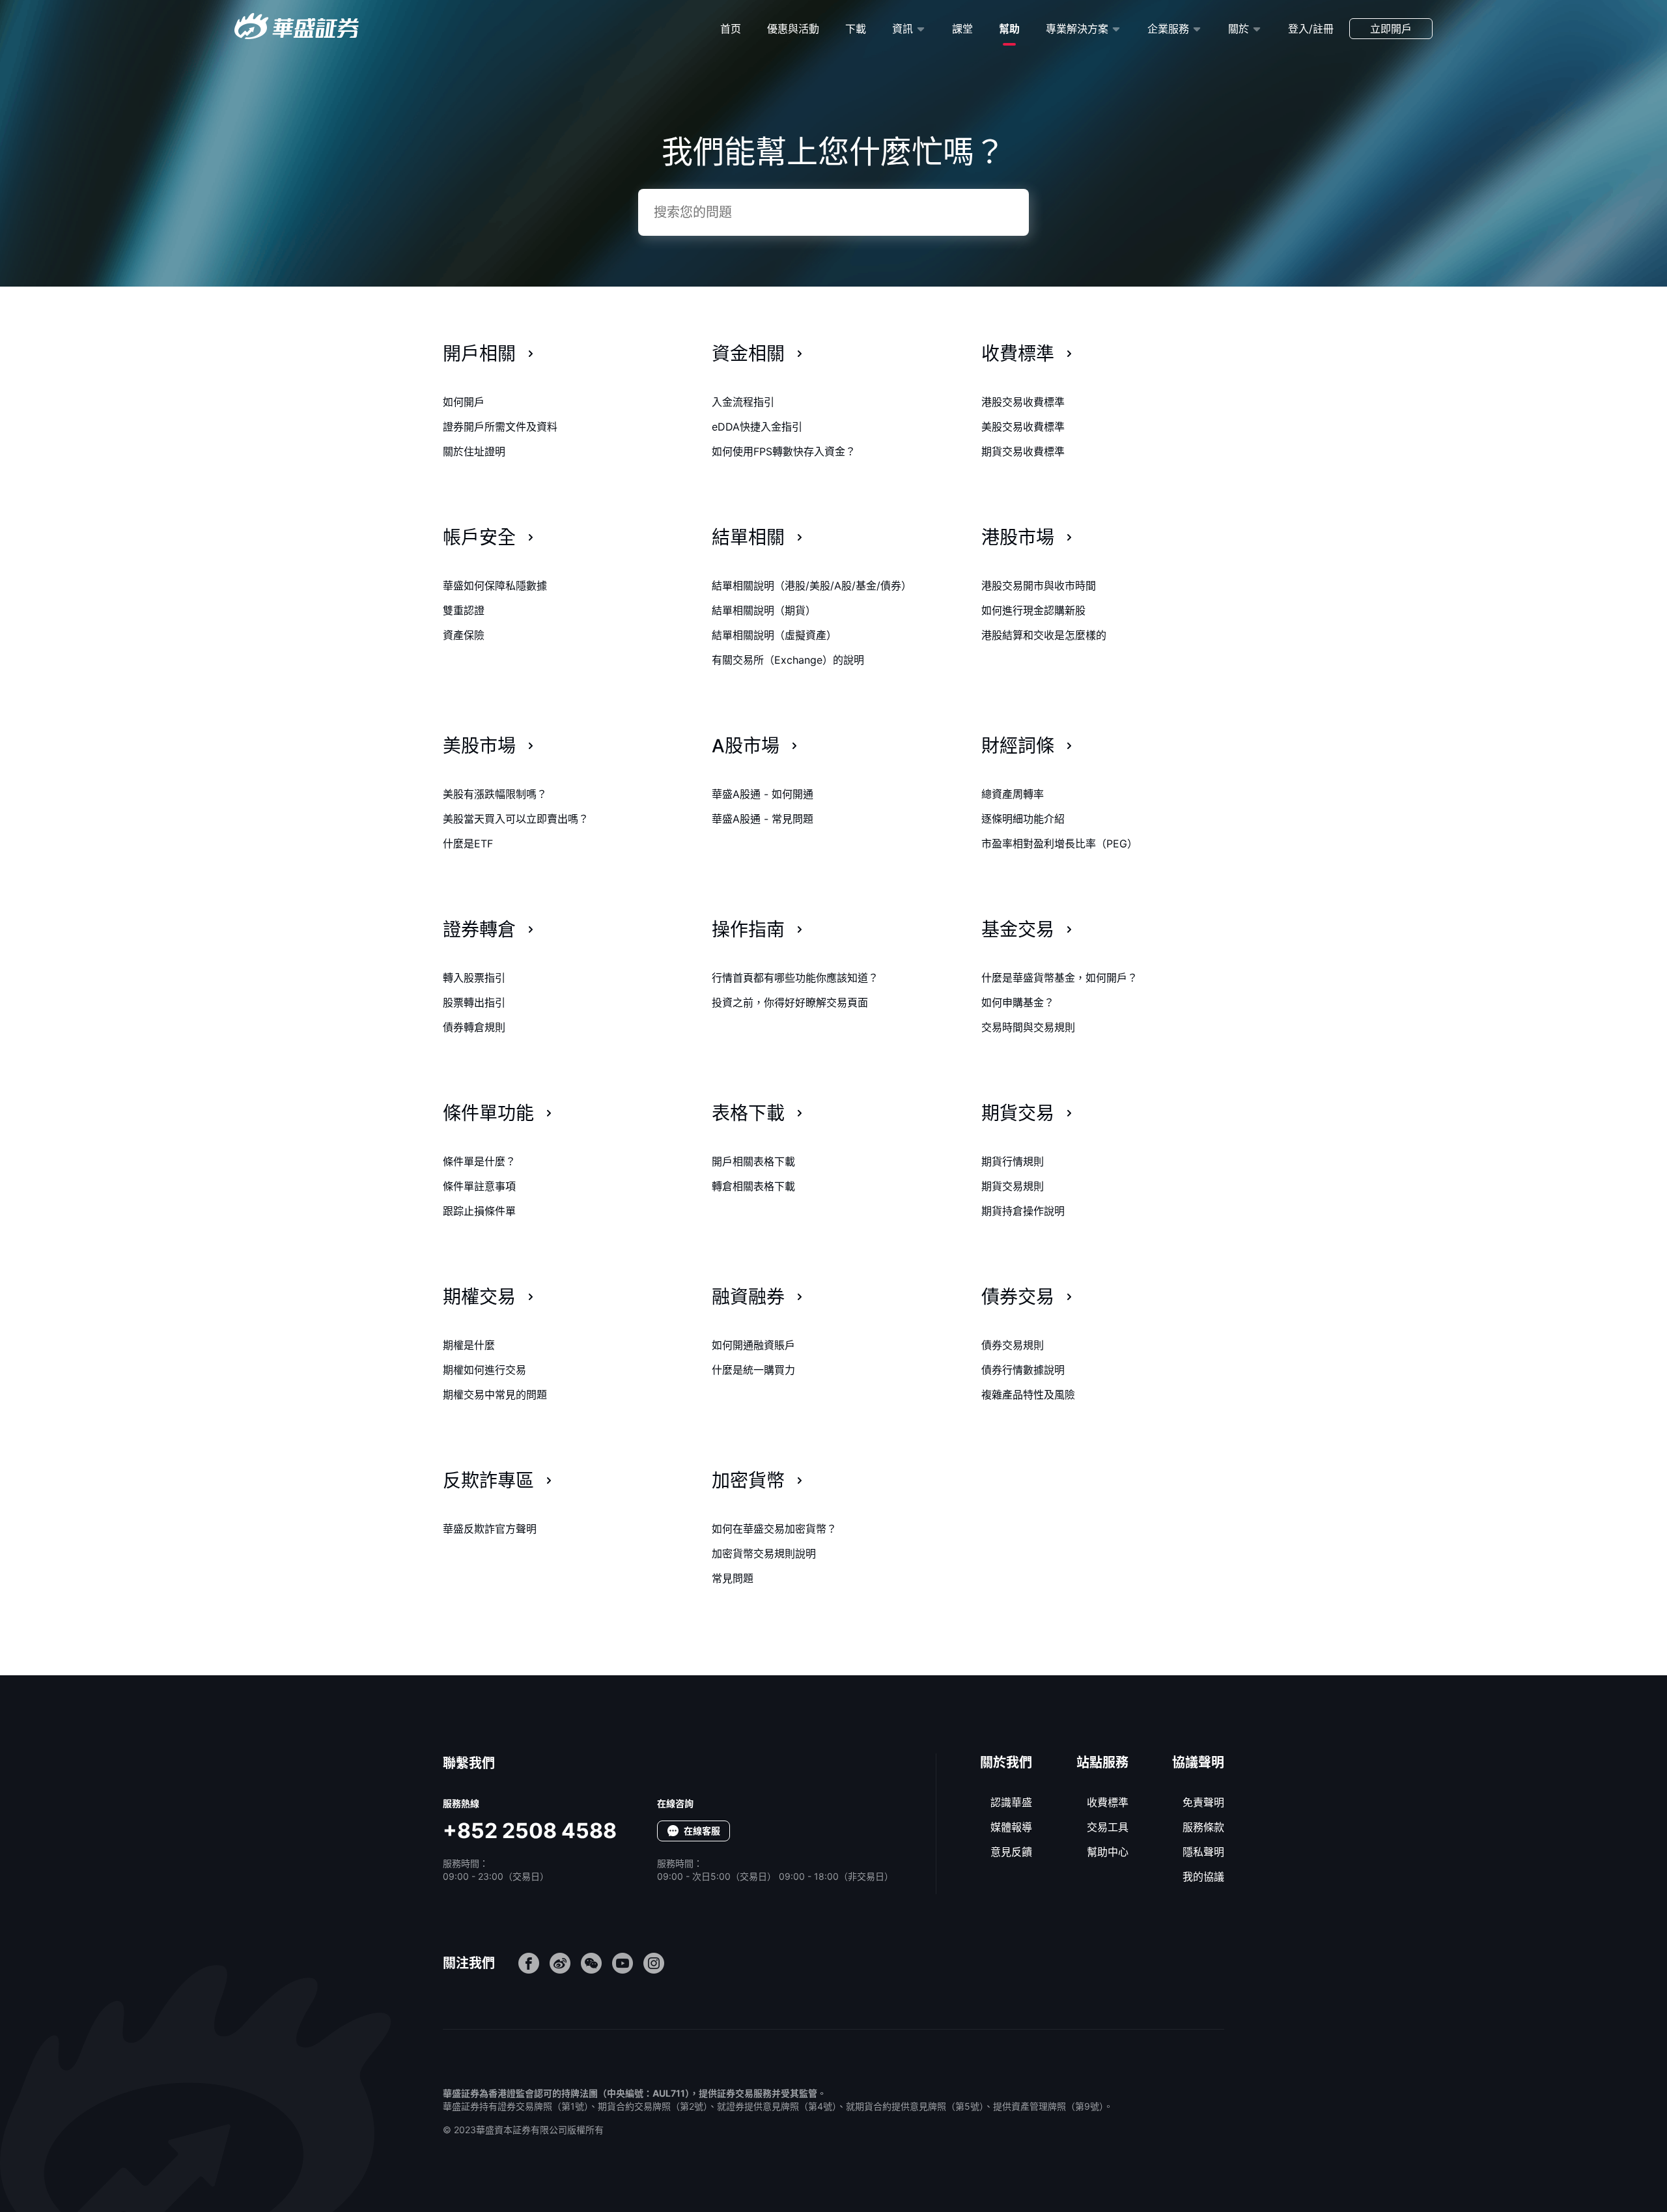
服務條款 (1203, 1827)
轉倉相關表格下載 (753, 1186)
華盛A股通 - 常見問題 (763, 819)
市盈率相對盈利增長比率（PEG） (1059, 844)
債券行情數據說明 (1023, 1370)
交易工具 (1108, 1827)
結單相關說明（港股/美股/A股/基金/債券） (812, 586)
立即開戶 (1391, 29)
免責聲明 (1203, 1802)
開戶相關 (479, 354)
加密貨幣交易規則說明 (764, 1553)
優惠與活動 (793, 29)
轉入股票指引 (474, 978)
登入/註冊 (1311, 29)
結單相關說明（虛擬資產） (774, 635)
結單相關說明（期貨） (764, 610)
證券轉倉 (479, 929)
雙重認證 (464, 610)
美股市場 (479, 746)
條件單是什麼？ (479, 1161)
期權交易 (479, 1297)
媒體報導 (1011, 1827)
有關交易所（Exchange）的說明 (788, 660)
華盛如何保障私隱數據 (495, 586)
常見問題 (733, 1578)
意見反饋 (1011, 1852)
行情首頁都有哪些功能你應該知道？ (795, 978)
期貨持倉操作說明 (1023, 1211)
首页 (731, 29)
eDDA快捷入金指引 (757, 427)
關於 (1239, 29)
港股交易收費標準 (1023, 402)
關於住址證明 (474, 451)
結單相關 (748, 537)
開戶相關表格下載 (753, 1161)
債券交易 (1018, 1297)
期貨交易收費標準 (1023, 451)
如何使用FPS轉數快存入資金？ (784, 451)
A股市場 (746, 746)
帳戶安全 (479, 537)
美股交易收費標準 (1023, 427)
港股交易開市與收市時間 (1039, 586)
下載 (856, 29)
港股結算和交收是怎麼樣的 (1044, 635)
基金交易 (1018, 929)
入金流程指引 (743, 402)
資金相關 (748, 354)
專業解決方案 (1077, 29)
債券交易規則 (1013, 1345)
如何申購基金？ (1018, 1002)
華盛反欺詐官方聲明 (490, 1529)
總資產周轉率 (1013, 794)
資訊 (903, 29)
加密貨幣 (748, 1481)
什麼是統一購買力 (753, 1370)
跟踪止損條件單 (479, 1211)
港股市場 (1018, 537)
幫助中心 (1108, 1852)
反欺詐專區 (488, 1481)
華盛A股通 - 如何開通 (763, 794)
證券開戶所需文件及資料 (500, 427)
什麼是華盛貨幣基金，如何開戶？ (1059, 978)
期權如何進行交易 (484, 1370)
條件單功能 (488, 1113)
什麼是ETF (468, 844)
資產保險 (464, 635)
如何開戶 (464, 402)
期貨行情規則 (1013, 1161)
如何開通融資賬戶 (753, 1345)
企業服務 (1168, 29)
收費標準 (1018, 354)
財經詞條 (1018, 746)
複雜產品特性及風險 (1028, 1395)
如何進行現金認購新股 (1033, 610)
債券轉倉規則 (474, 1027)
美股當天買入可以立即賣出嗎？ (516, 819)
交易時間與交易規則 (1028, 1027)
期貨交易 (1018, 1113)
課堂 (962, 29)
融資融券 (748, 1297)
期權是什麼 (469, 1345)
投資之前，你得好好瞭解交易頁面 (790, 1002)
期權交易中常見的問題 (495, 1395)
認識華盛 (1011, 1802)
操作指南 (748, 929)
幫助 (1009, 29)
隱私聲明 (1203, 1852)
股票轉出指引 (474, 1002)
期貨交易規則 (1013, 1186)
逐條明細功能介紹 (1023, 819)
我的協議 (1203, 1877)
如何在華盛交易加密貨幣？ (774, 1529)
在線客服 (702, 1831)
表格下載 (748, 1113)
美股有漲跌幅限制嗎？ (495, 794)
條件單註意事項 (479, 1186)
